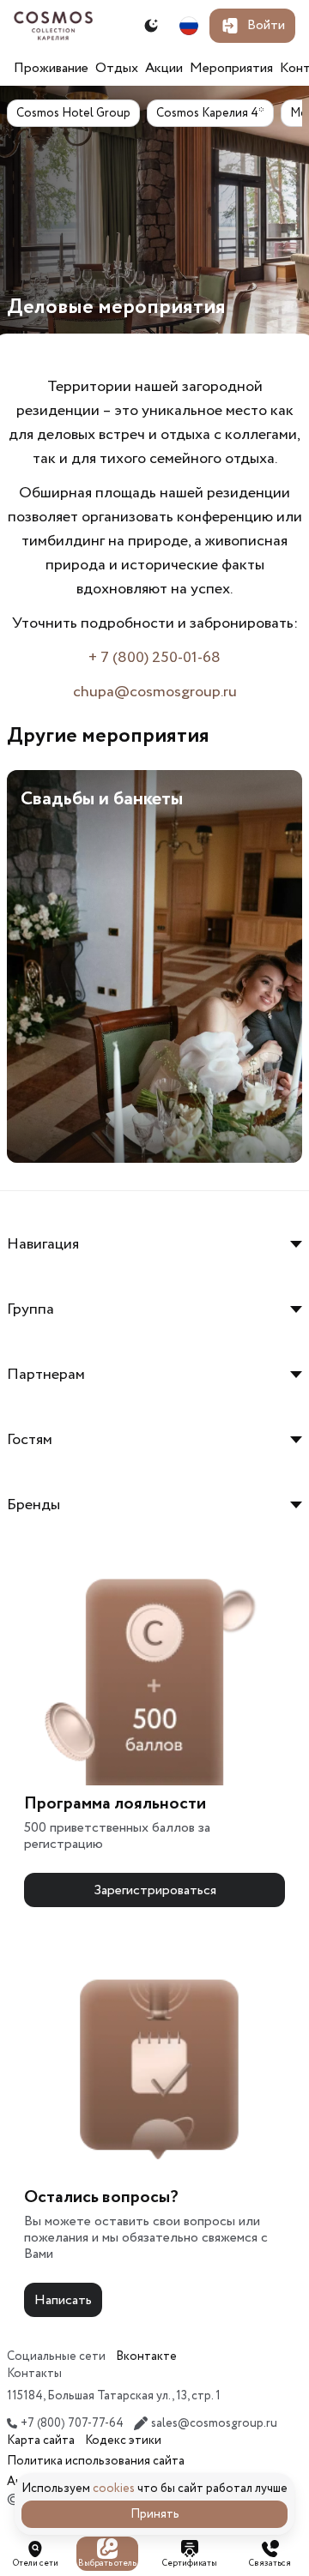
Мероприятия (231, 68)
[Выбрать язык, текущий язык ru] (189, 26)
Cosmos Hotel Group (73, 113)
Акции (164, 68)
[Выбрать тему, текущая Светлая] (151, 26)
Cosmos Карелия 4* (210, 113)
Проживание (51, 68)
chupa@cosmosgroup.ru (155, 692)
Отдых (117, 68)
